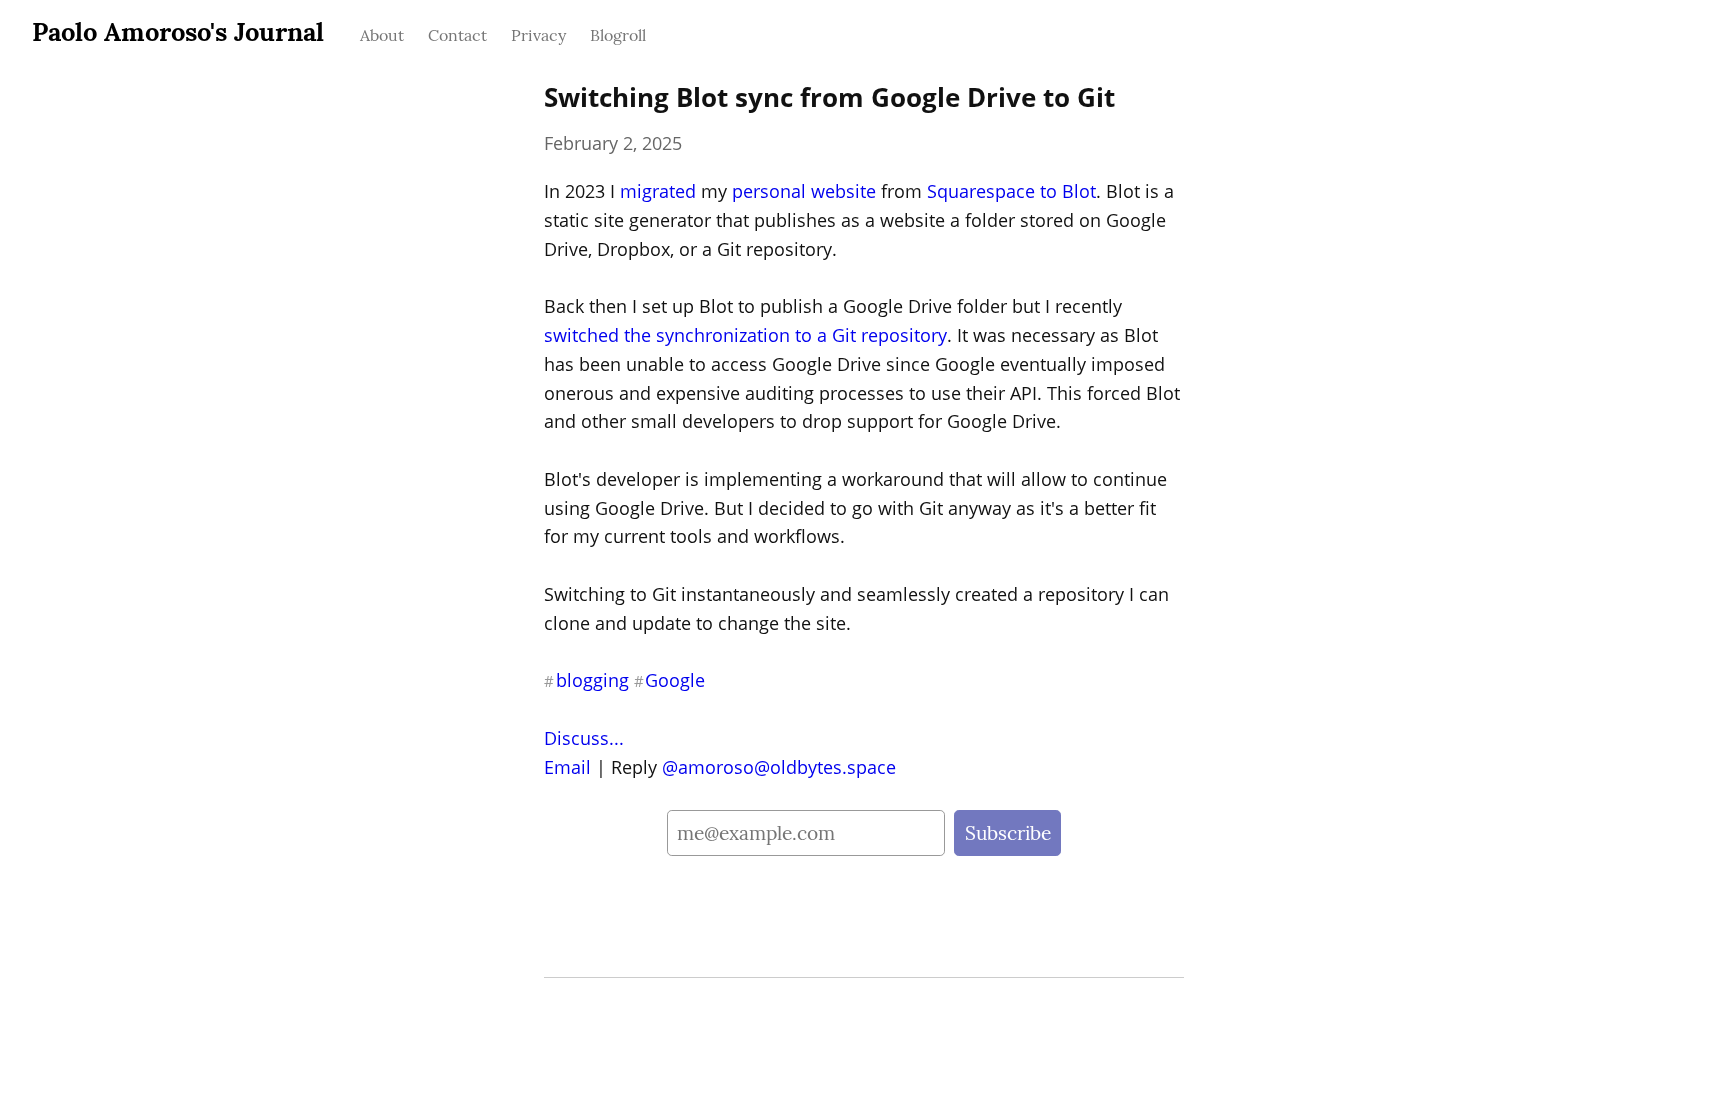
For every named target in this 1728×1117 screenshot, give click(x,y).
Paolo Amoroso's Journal (178, 31)
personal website (804, 191)
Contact (457, 35)
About (382, 35)
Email (567, 767)
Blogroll (618, 35)
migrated (658, 191)
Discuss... (584, 738)
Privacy (538, 35)
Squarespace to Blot (1011, 191)
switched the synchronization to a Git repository (745, 335)
